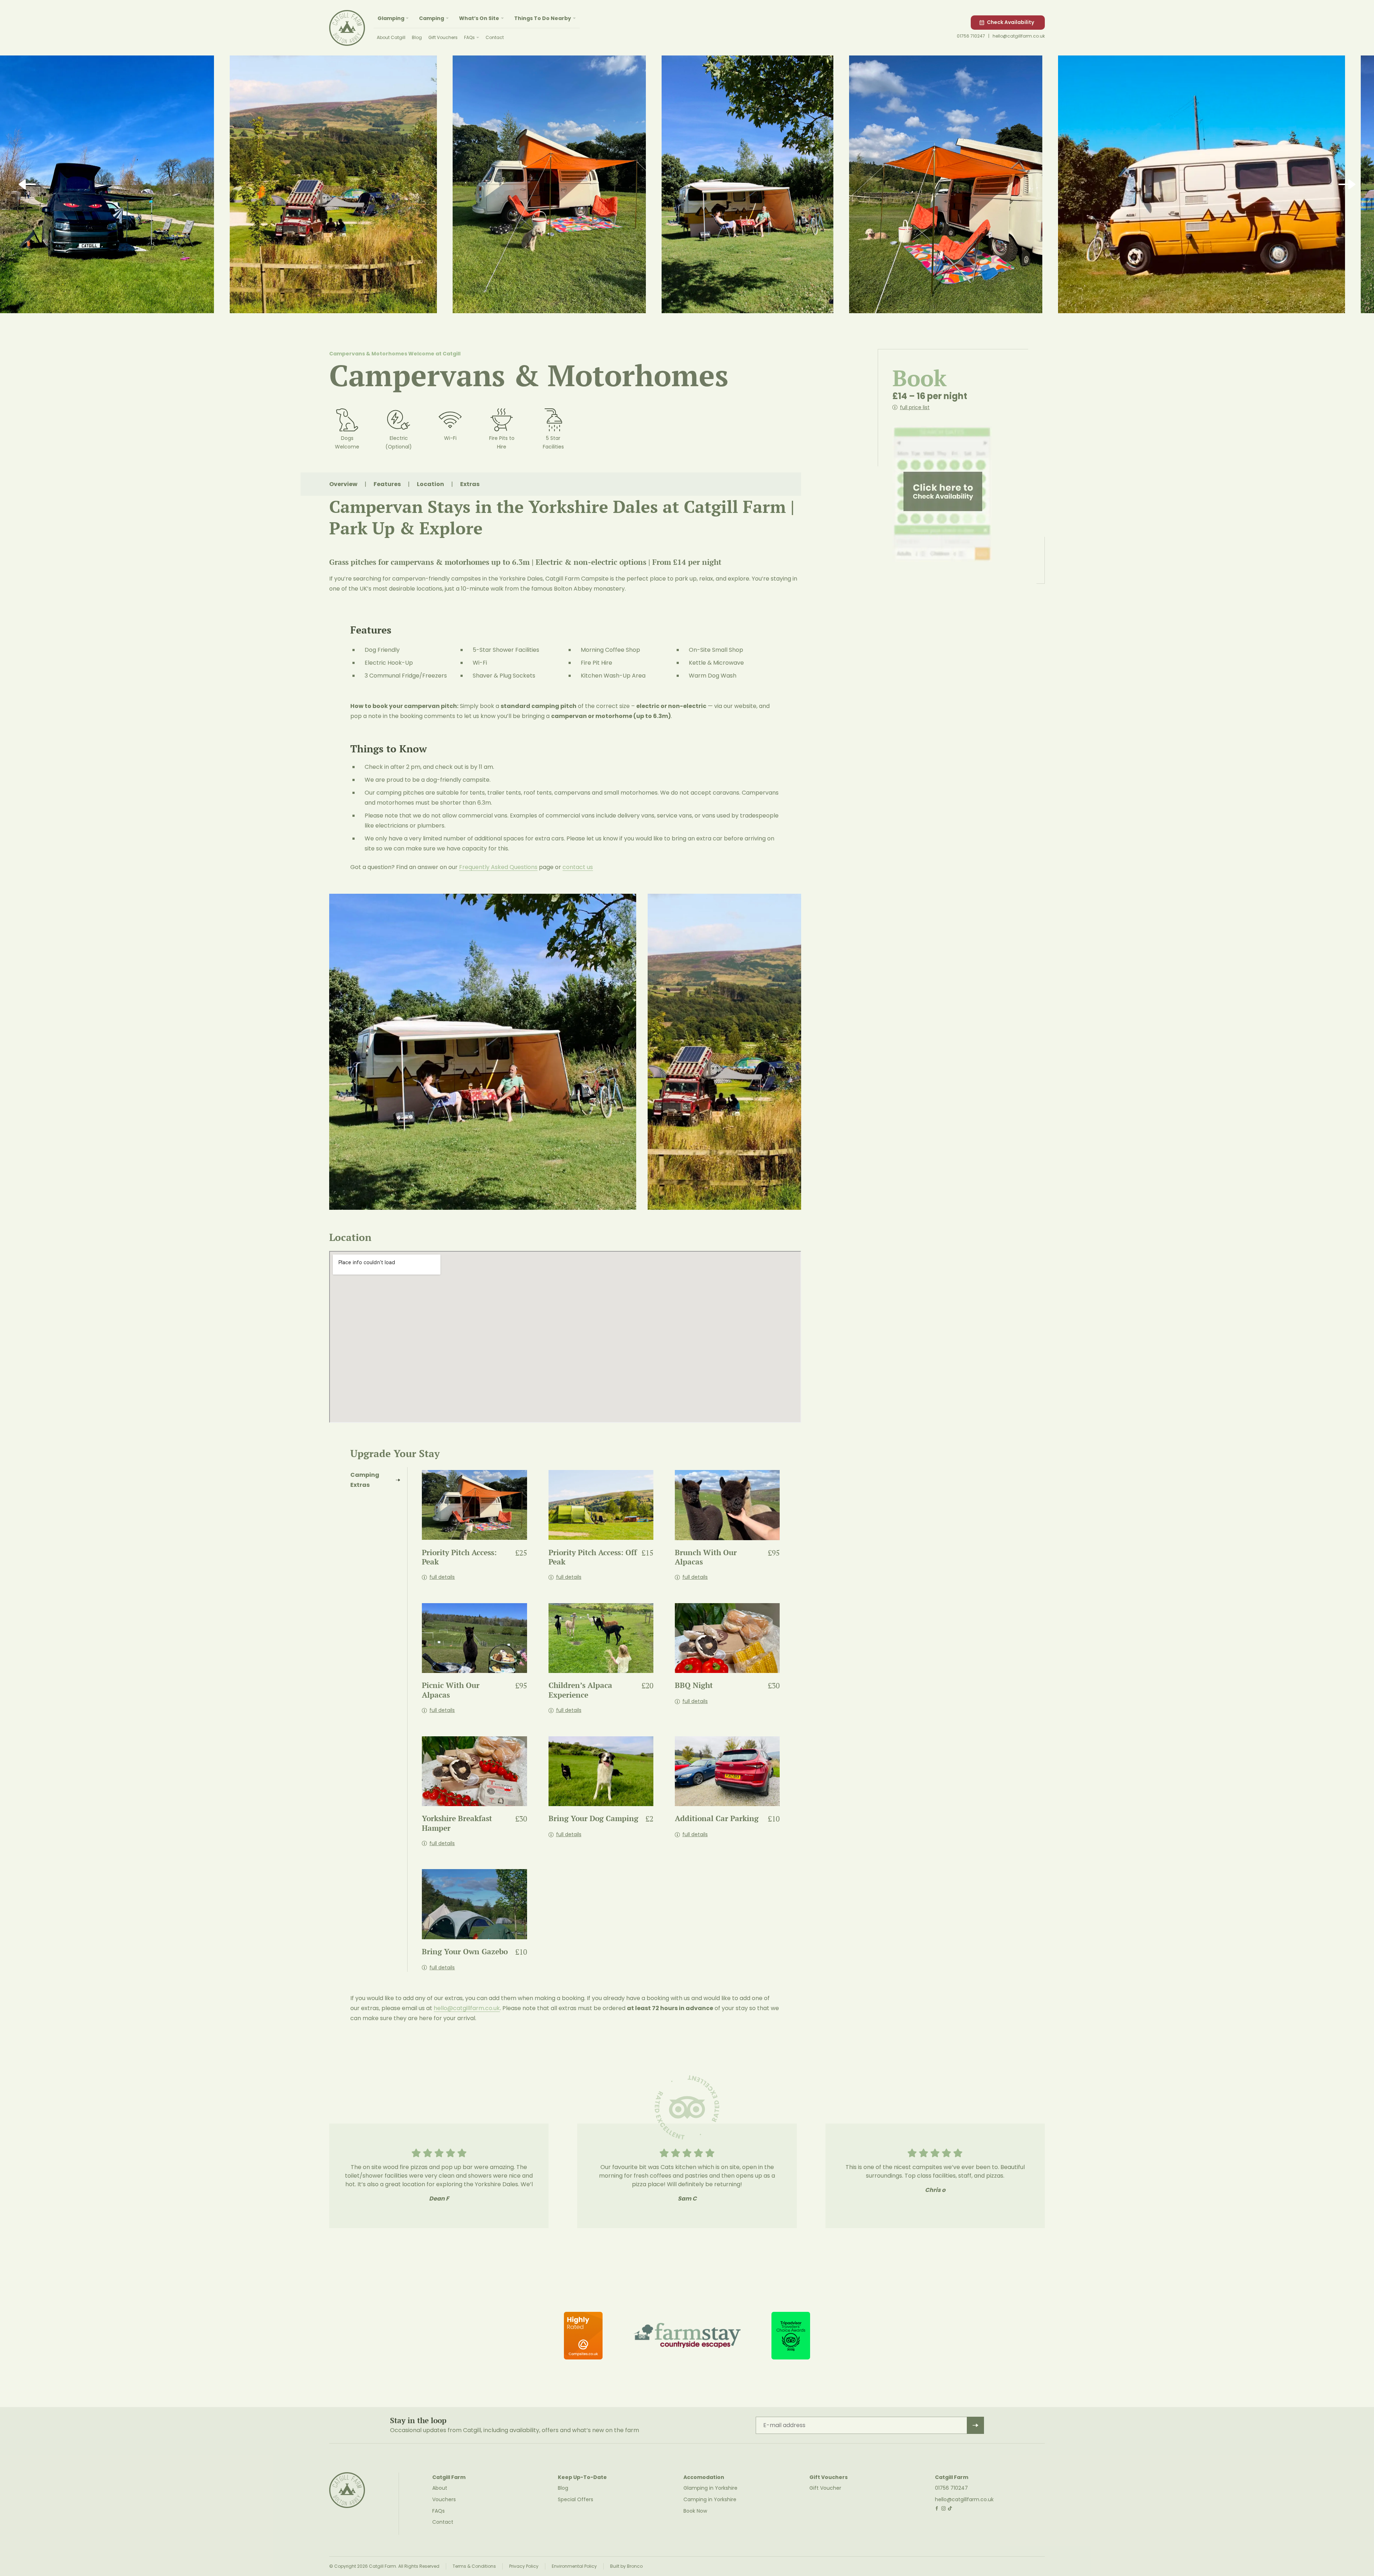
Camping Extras (365, 1480)
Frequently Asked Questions (498, 867)
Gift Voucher (825, 2488)
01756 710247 (971, 36)
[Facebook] (937, 2509)
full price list (915, 407)
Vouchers (444, 2499)
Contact (495, 37)
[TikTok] (950, 2509)
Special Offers (576, 2499)
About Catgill (391, 37)
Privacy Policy (524, 2566)
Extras (470, 484)
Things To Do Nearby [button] (543, 18)
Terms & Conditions (474, 2566)
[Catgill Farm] (347, 28)
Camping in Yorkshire (710, 2499)
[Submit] (975, 2425)
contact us (578, 867)
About (440, 2488)
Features (387, 484)
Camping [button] (432, 18)
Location (430, 484)
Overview (343, 484)
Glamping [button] (391, 18)
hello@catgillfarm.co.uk (1019, 36)
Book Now (695, 2511)
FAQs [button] (469, 37)
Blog (417, 37)
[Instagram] (944, 2509)
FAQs (438, 2511)
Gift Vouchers (443, 37)
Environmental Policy (574, 2566)
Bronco (635, 2566)
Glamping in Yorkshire (710, 2488)
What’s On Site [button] (479, 18)
